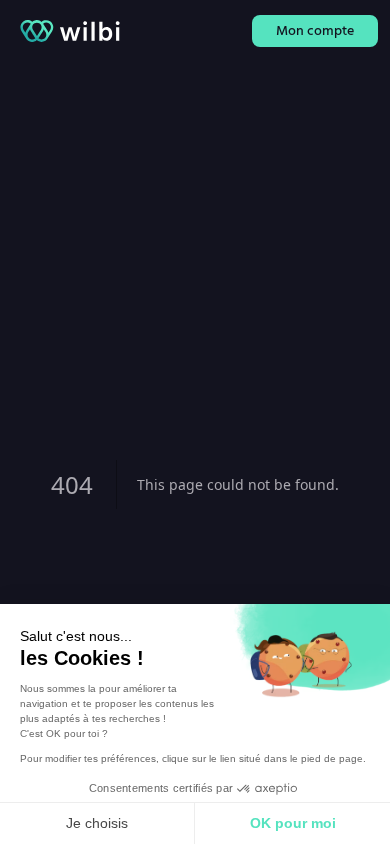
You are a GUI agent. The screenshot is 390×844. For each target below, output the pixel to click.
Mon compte (315, 30)
